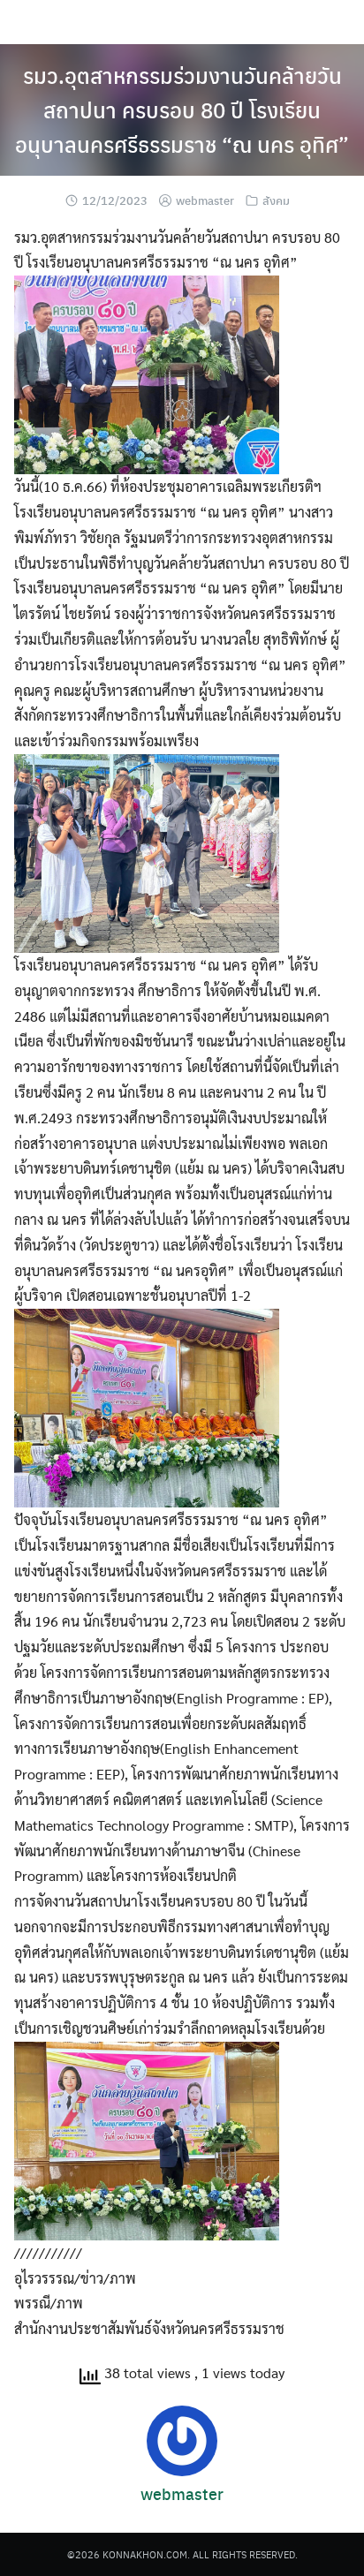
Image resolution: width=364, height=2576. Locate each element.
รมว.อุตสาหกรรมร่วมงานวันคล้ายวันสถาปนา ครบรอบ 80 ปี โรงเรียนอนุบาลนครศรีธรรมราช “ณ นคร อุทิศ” (182, 110)
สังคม (276, 200)
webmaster (205, 200)
